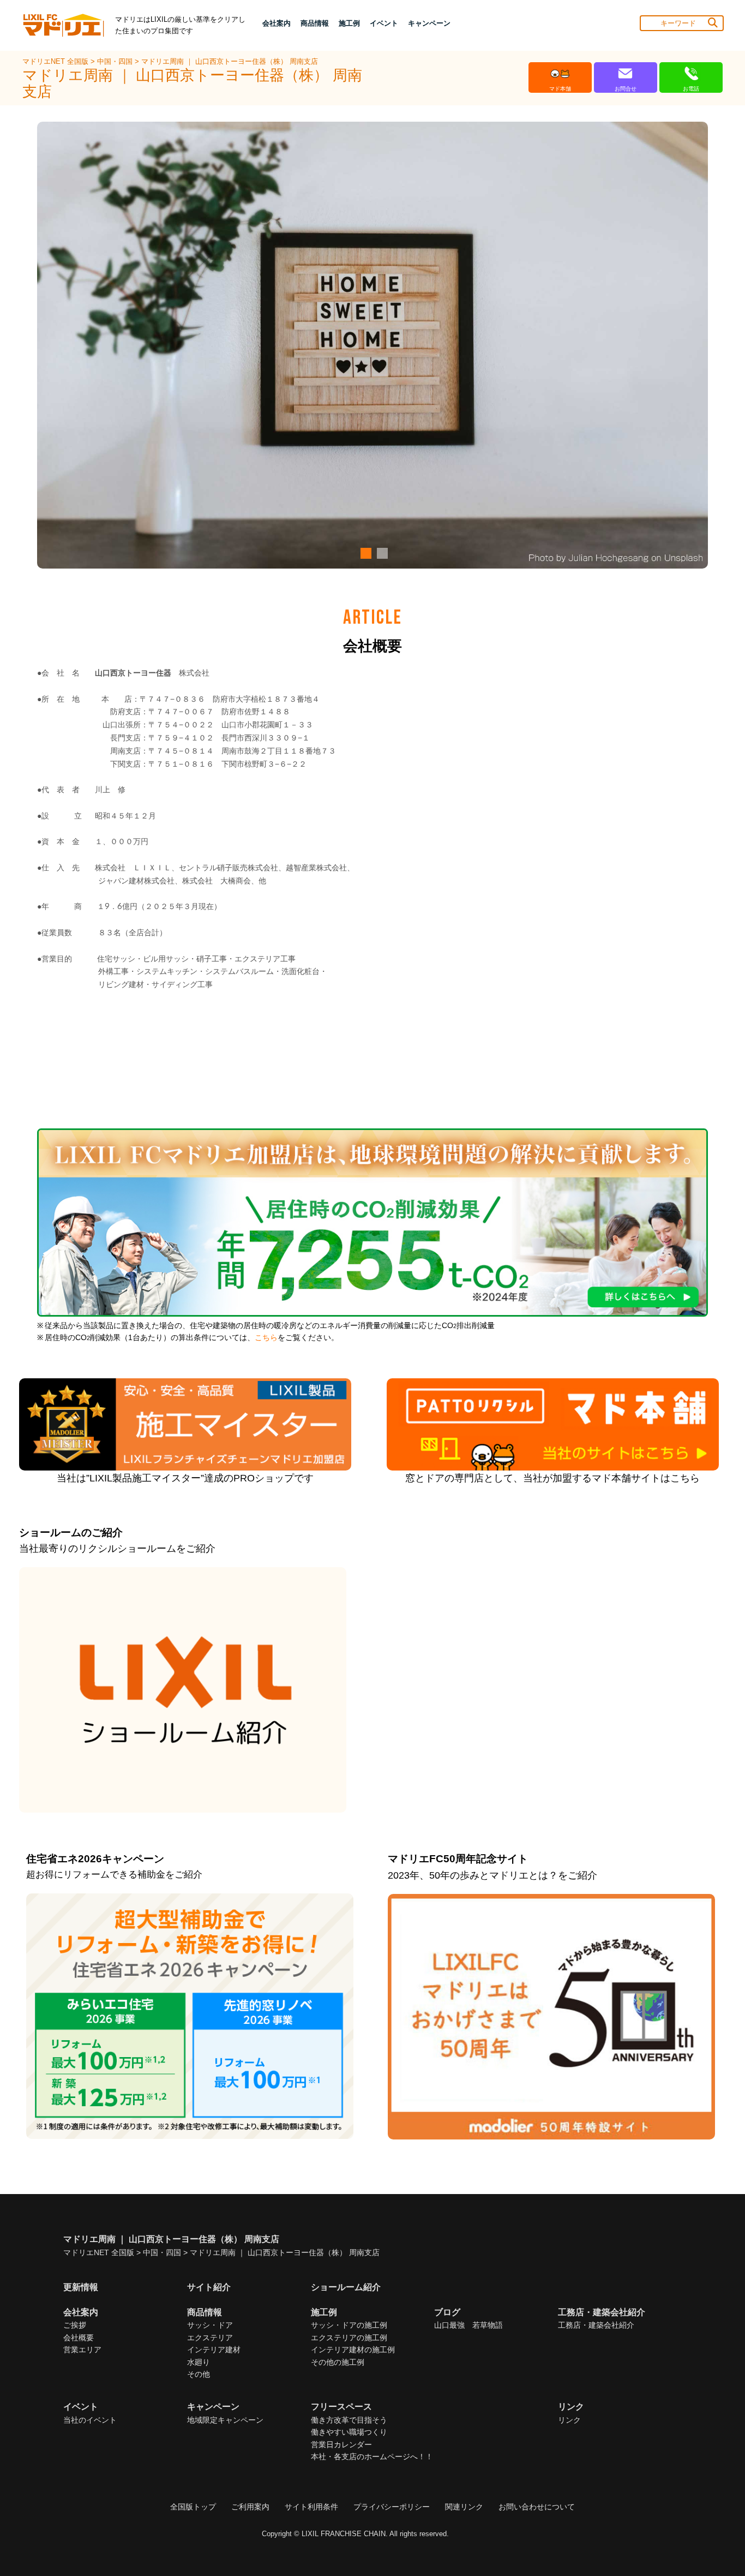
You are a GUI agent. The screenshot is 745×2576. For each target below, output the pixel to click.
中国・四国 (116, 61)
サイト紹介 (209, 2287)
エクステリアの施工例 (349, 2338)
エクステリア (210, 2338)
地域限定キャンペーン (225, 2420)
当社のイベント (90, 2420)
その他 (199, 2374)
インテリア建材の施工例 (353, 2350)
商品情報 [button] (315, 23)
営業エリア (82, 2350)
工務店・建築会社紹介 (596, 2325)
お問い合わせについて (537, 2507)
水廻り (199, 2362)
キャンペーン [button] (429, 23)
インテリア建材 (214, 2350)
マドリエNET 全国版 (56, 61)
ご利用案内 (250, 2507)
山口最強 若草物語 (468, 2325)
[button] (364, 553)
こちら (266, 1338)
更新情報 (81, 2287)
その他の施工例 (338, 2362)
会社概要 (79, 2338)
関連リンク (464, 2507)
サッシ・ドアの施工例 (349, 2325)
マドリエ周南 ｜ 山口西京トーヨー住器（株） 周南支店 (230, 61)
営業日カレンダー (341, 2444)
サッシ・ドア (210, 2325)
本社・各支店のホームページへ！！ (372, 2457)
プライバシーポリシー (392, 2507)
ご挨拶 (75, 2325)
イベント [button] (384, 23)
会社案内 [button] (277, 23)
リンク (569, 2420)
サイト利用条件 (311, 2507)
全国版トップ (193, 2507)
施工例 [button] (349, 23)
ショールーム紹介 (346, 2287)
